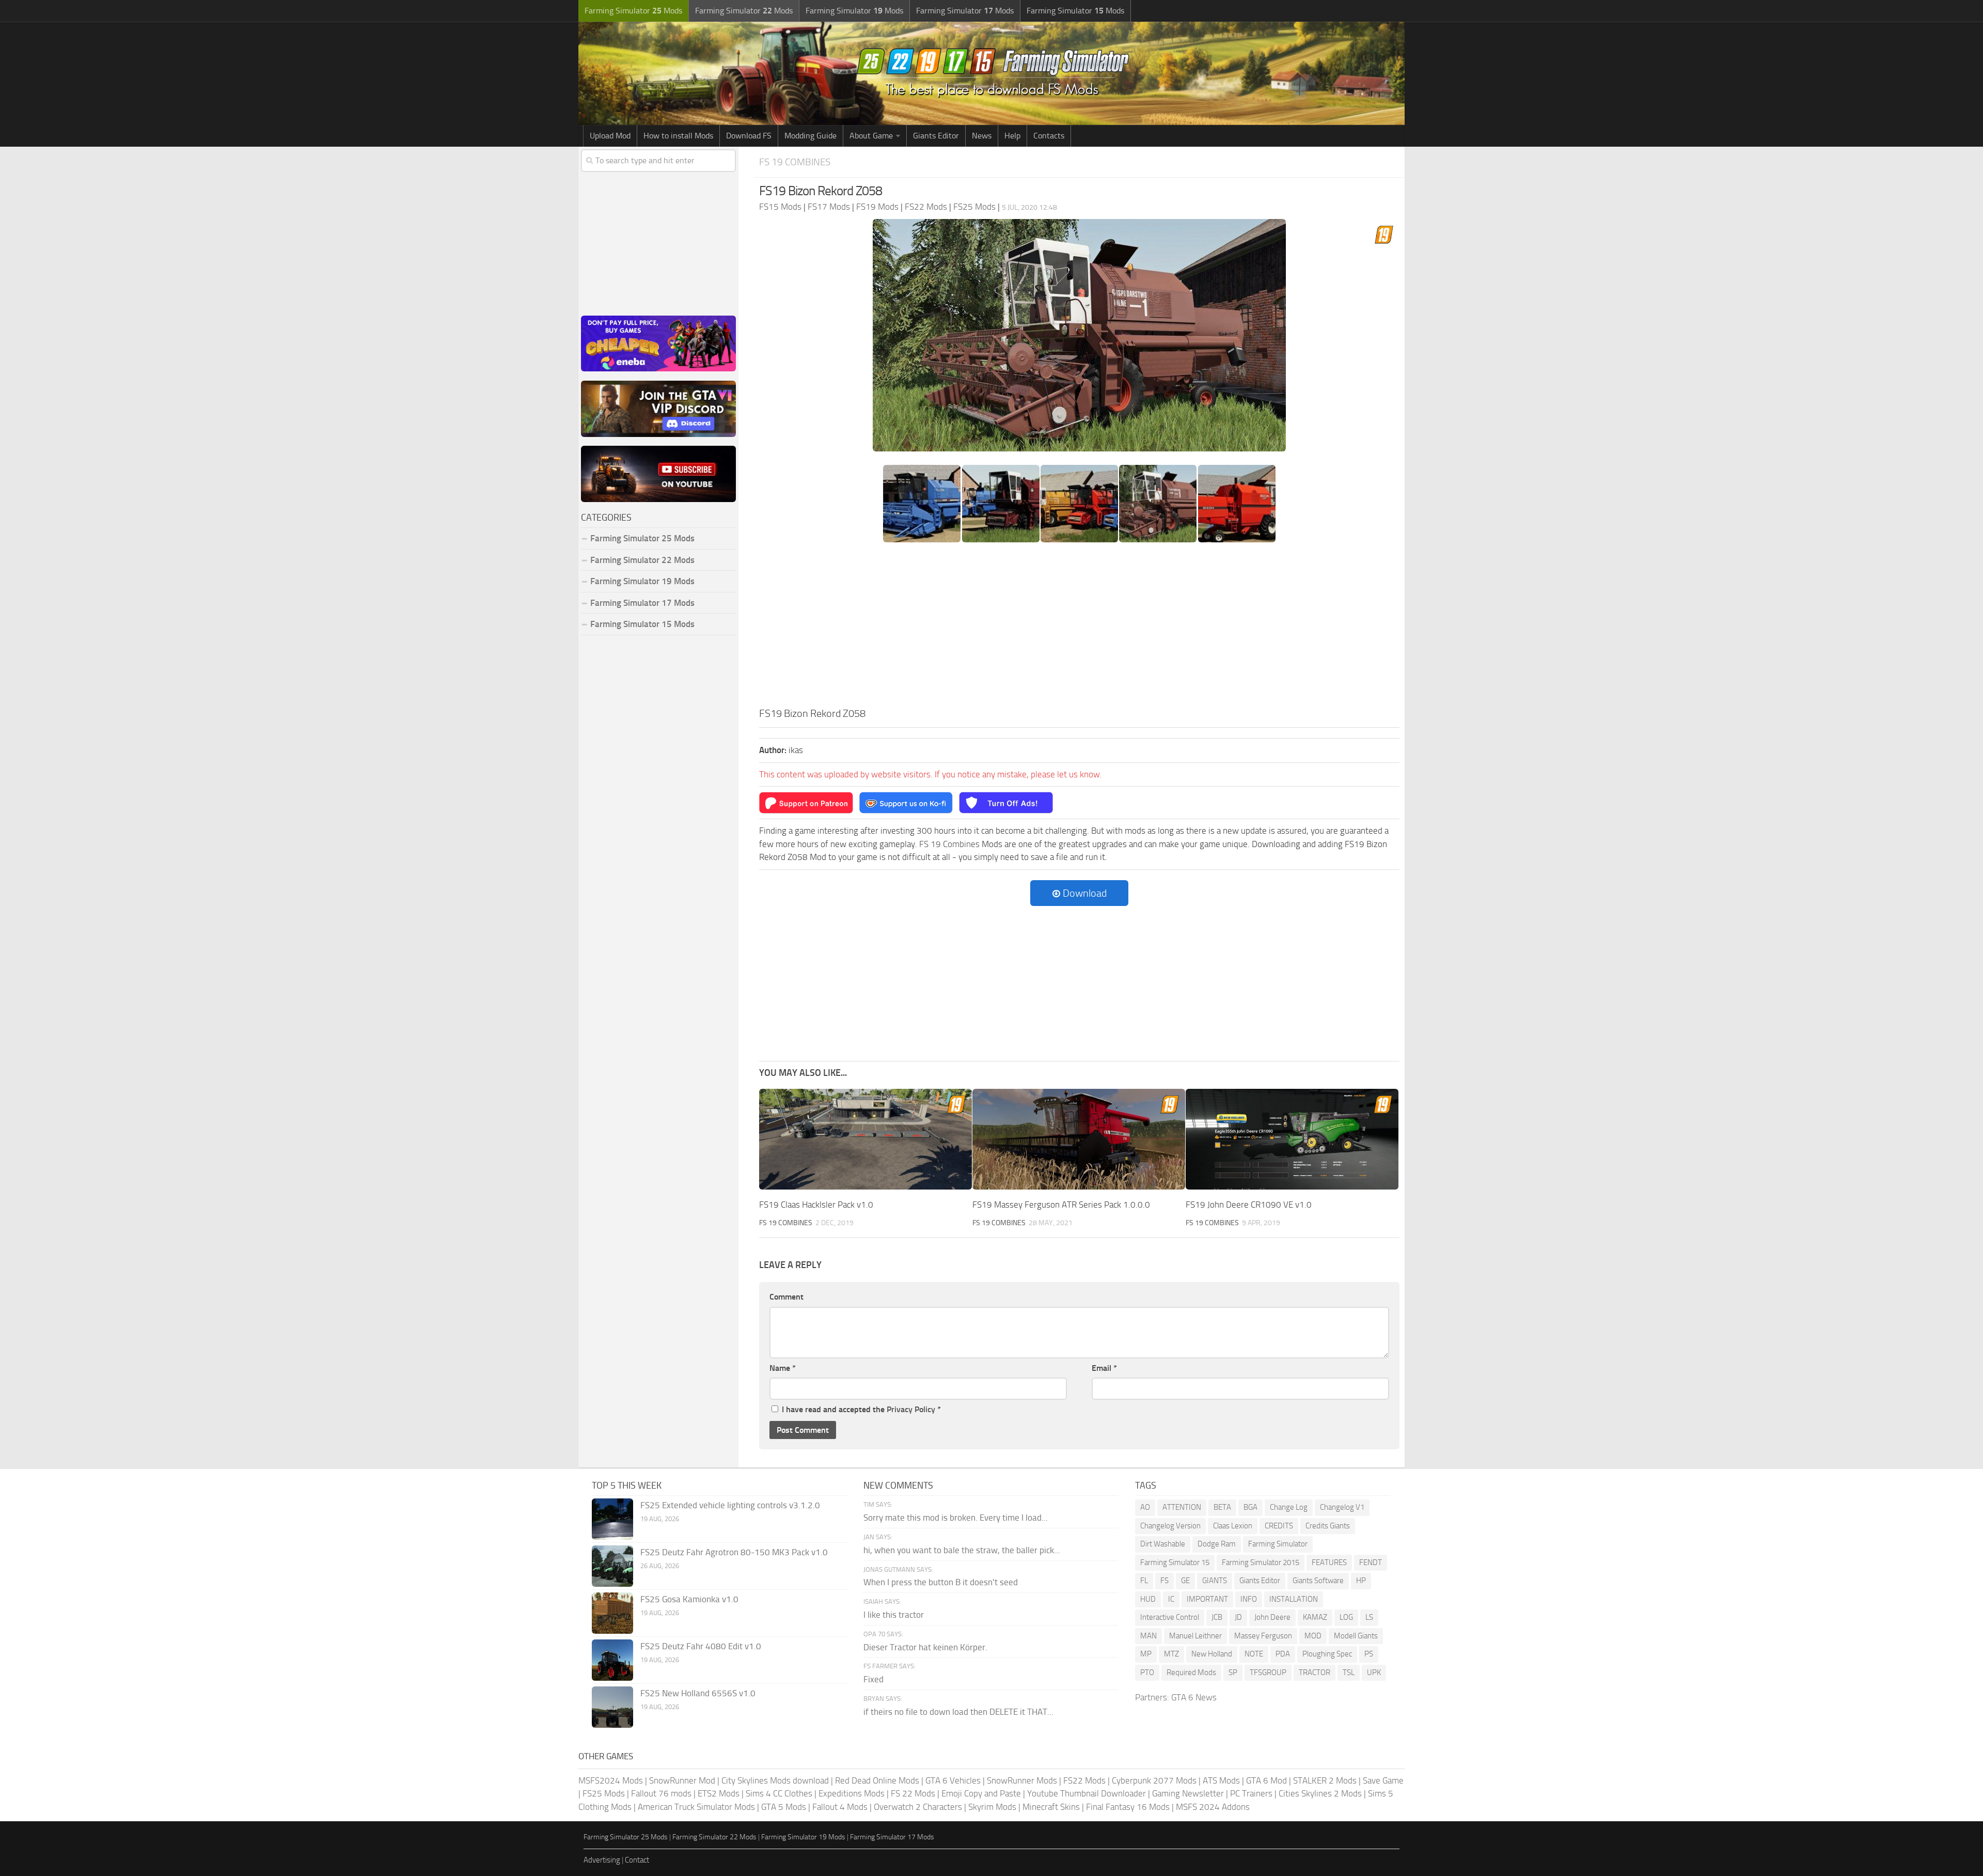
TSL (1349, 1672)
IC (1171, 1599)
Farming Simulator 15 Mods (642, 624)
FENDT (1371, 1562)
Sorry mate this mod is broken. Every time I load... (956, 1518)
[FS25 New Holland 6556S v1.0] (612, 1707)
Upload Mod (610, 136)
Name (783, 1368)
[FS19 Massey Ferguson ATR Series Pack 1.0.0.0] (1079, 1139)
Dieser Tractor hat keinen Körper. (925, 1647)
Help (1012, 136)
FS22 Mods (1084, 1780)
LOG (1346, 1617)
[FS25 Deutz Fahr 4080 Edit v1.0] (612, 1660)
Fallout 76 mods (661, 1793)
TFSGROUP (1268, 1672)
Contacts (1049, 136)
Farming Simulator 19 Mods (642, 581)
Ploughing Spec (1327, 1654)
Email (1104, 1368)
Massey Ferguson (1263, 1636)
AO (1145, 1507)
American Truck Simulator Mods (696, 1807)
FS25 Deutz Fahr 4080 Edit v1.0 (701, 1646)
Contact (637, 1860)
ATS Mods (1221, 1780)
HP (1361, 1581)
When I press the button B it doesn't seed (941, 1582)
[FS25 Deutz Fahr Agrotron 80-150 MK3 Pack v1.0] (612, 1566)
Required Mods (1191, 1672)
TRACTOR (1315, 1672)
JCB (1217, 1617)
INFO (1249, 1599)
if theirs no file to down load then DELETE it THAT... (958, 1712)
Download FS (749, 136)
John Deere (1272, 1617)
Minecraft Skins (1051, 1807)
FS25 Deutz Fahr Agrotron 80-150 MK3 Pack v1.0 (734, 1552)
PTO (1147, 1672)
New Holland (1212, 1654)
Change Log (1289, 1507)
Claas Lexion (1233, 1526)
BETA (1222, 1507)
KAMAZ (1315, 1617)
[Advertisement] (1079, 628)
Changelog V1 (1342, 1507)
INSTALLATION (1294, 1599)
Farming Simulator (1278, 1544)
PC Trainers (1251, 1793)
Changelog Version (1170, 1526)
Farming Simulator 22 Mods (642, 560)
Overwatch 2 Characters (918, 1807)
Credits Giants (1328, 1526)
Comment (786, 1297)
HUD (1148, 1599)
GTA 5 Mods (784, 1807)
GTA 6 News (1194, 1697)
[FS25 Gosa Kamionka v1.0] (612, 1613)
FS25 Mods (604, 1793)
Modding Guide (810, 136)
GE (1185, 1581)
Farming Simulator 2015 (1261, 1562)
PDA (1283, 1654)
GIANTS (1215, 1581)
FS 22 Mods (913, 1793)
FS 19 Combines (795, 162)
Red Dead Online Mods (877, 1780)
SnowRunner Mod (682, 1780)
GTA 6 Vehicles (953, 1780)
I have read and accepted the (861, 1409)
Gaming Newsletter (1188, 1793)
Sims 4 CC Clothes (779, 1793)
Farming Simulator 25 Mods (626, 1837)
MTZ (1171, 1654)
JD (1238, 1617)
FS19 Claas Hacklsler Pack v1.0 (816, 1205)
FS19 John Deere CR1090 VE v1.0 (1249, 1205)
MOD (1313, 1636)
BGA (1250, 1507)
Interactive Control (1170, 1617)
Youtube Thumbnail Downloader (1087, 1793)
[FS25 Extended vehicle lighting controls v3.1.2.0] (612, 1519)
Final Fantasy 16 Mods (1128, 1807)
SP (1233, 1672)
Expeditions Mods (852, 1793)
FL (1144, 1581)
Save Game (1383, 1780)
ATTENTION (1182, 1507)
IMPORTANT (1207, 1599)
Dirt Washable (1163, 1544)
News (982, 136)
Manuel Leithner (1195, 1636)
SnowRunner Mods (1022, 1780)
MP (1146, 1654)
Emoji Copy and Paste (981, 1793)
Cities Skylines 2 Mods (1320, 1793)
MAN (1148, 1636)
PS (1369, 1654)
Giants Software (1318, 1581)
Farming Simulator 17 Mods (642, 603)
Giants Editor (936, 136)
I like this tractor (894, 1615)
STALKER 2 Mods (1325, 1780)
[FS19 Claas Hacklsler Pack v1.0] (865, 1139)
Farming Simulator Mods (633, 11)
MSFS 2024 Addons (1213, 1807)
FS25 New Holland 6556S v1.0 (698, 1693)
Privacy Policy (911, 1409)
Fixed (874, 1679)
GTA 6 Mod (1266, 1780)
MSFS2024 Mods (611, 1780)
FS (1164, 1581)
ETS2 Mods (719, 1793)
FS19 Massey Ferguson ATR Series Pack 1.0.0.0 (1061, 1205)
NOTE (1254, 1654)
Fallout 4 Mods (840, 1807)
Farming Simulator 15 (1175, 1562)
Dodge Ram (1217, 1544)
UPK (1374, 1672)
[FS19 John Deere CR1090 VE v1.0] (1292, 1139)
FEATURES (1329, 1562)
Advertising (602, 1860)
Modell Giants (1356, 1636)
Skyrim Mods (992, 1807)
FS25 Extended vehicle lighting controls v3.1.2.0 (730, 1505)
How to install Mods (678, 136)
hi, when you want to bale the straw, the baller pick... (962, 1550)
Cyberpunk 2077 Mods (1154, 1780)
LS (1369, 1617)
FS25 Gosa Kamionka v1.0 (689, 1599)
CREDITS (1279, 1526)
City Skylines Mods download (775, 1780)
